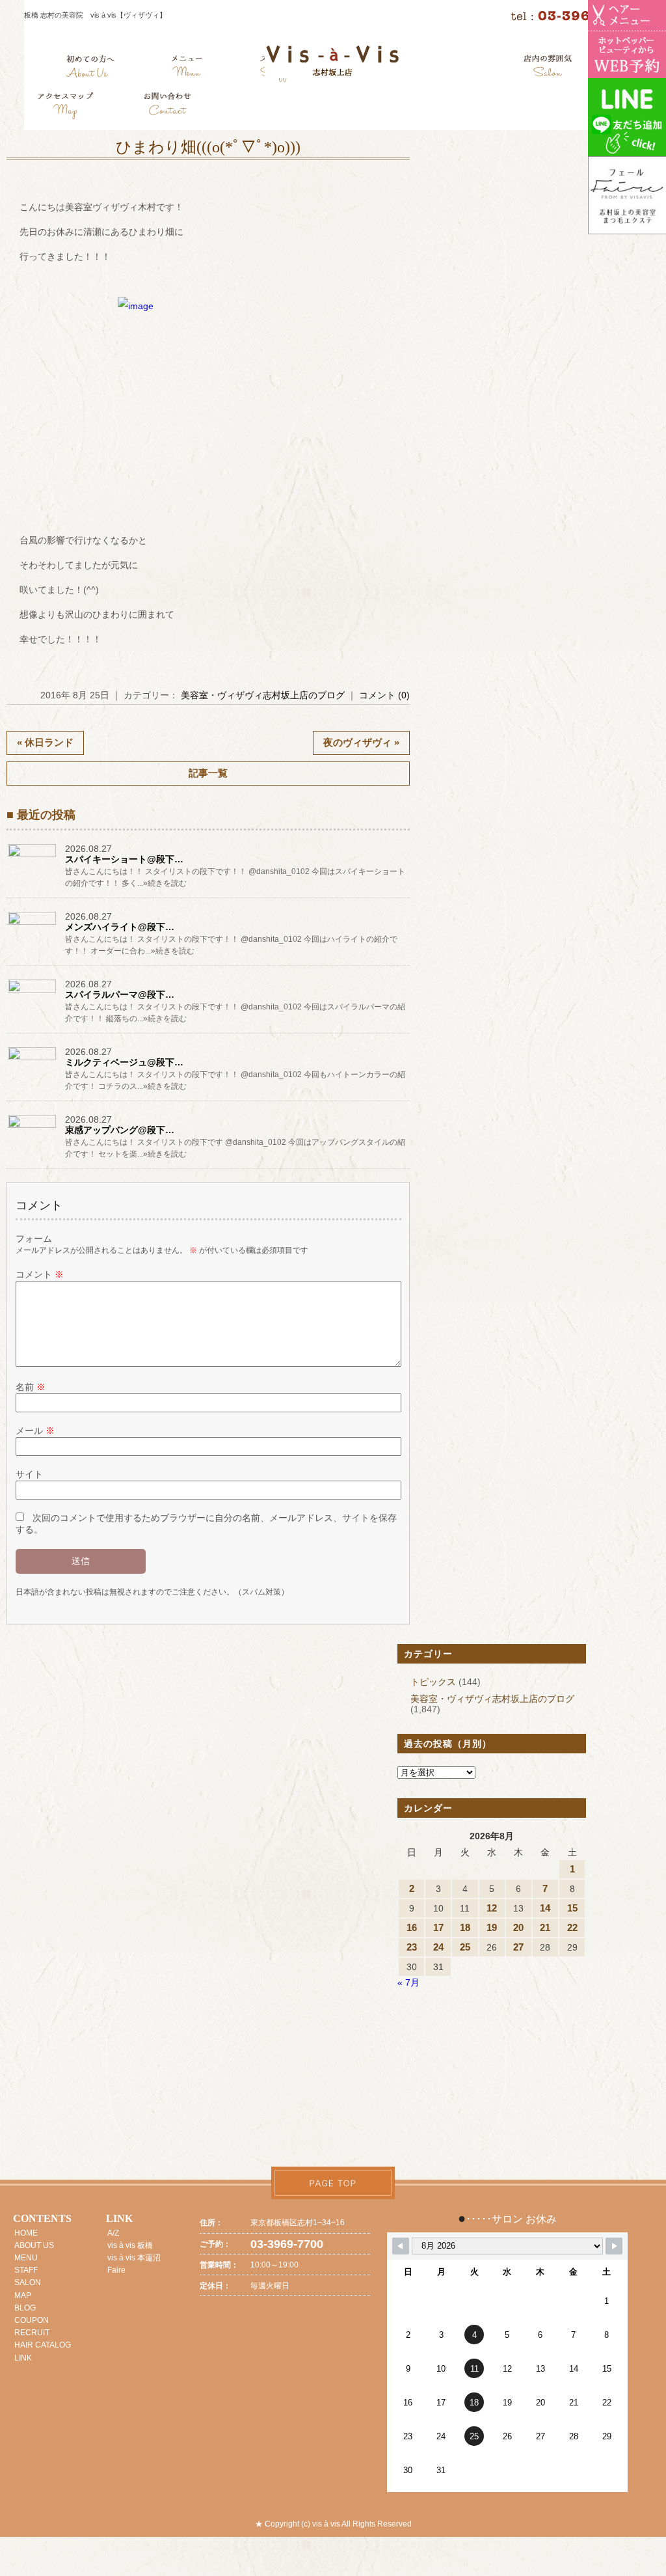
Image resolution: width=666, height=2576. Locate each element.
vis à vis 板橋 (130, 2245)
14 (545, 1908)
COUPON (32, 2320)
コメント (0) (384, 695)
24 (438, 1947)
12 (492, 1908)
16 (412, 1927)
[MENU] (187, 68)
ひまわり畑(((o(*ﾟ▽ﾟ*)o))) (208, 147)
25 (465, 1947)
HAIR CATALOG (43, 2345)
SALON (28, 2282)
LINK (23, 2358)
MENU (26, 2258)
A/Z (113, 2233)
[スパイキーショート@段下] (33, 857)
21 (545, 1927)
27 (518, 1947)
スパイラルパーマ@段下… (120, 994)
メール (35, 1431)
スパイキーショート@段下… (124, 859)
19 (492, 1927)
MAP (23, 2295)
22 (572, 1927)
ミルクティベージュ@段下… (124, 1062)
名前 (31, 1387)
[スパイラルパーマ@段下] (33, 993)
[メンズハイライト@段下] (33, 925)
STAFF (26, 2270)
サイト (29, 1474)
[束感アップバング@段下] (33, 1128)
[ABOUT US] (90, 68)
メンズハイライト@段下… (120, 927)
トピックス (433, 1682)
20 (518, 1927)
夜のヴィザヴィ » (361, 742)
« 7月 (408, 1982)
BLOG (25, 2308)
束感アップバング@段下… (120, 1130)
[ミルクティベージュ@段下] (33, 1060)
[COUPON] (66, 107)
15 (572, 1908)
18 (465, 1927)
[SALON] (548, 68)
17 (438, 1927)
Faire (116, 2270)
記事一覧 (208, 773)
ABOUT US (34, 2245)
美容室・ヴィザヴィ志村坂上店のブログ (263, 695)
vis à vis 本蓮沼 (134, 2258)
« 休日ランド (45, 742)
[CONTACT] (167, 107)
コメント (40, 1274)
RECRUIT (32, 2333)
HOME (26, 2233)
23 (412, 1947)
